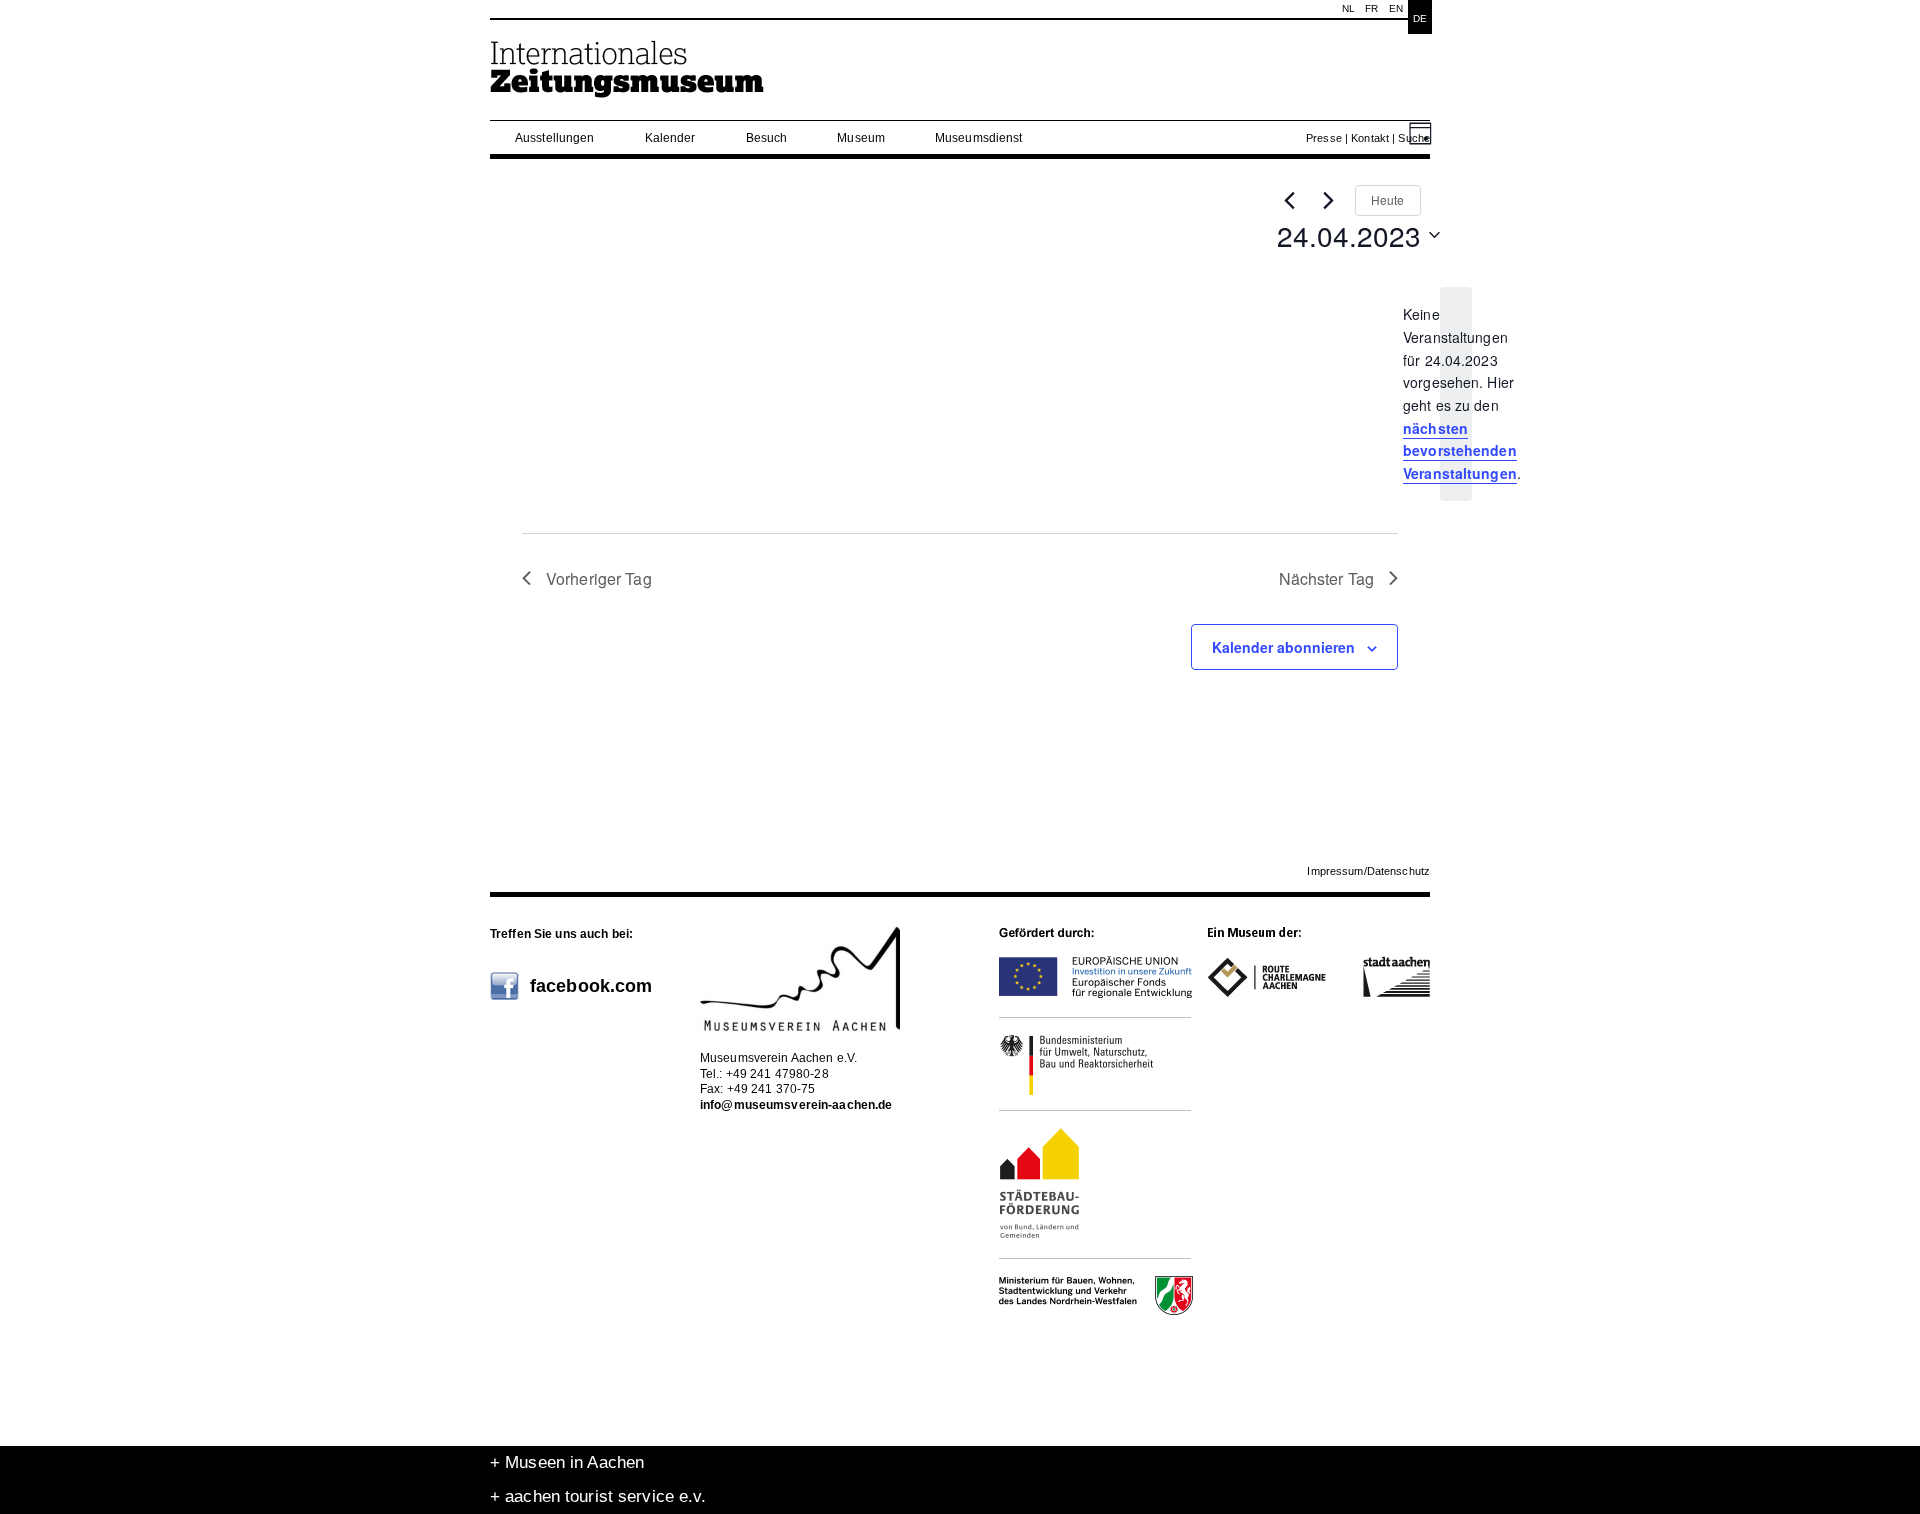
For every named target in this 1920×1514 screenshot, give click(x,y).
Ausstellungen (555, 138)
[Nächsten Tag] (1328, 200)
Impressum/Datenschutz (1368, 871)
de (1420, 18)
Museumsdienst (979, 138)
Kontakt (1370, 138)
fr (1371, 8)
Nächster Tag (1326, 578)
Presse (1324, 138)
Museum (861, 138)
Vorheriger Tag (599, 578)
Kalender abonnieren (1283, 647)
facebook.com (591, 986)
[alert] (1456, 393)
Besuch (767, 138)
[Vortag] (1289, 200)
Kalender (670, 138)
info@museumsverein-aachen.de (796, 1105)
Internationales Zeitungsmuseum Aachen (628, 77)
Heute (1388, 199)
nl (1348, 8)
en (1396, 8)
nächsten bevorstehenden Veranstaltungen (1460, 450)
